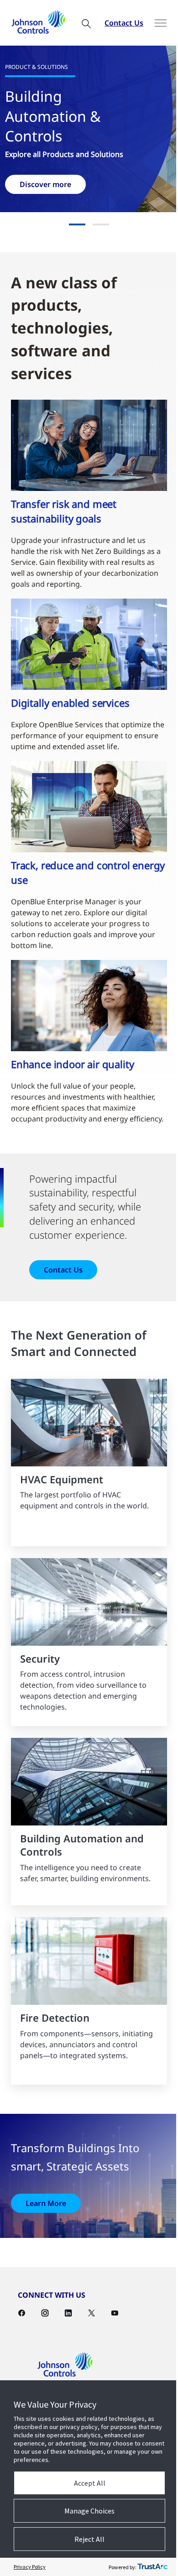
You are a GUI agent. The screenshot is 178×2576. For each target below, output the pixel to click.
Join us (57, 182)
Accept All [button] (86, 2483)
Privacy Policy (30, 2567)
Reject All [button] (86, 2539)
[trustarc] (146, 2567)
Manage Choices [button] (86, 2511)
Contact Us (112, 23)
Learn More (46, 2206)
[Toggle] (154, 23)
